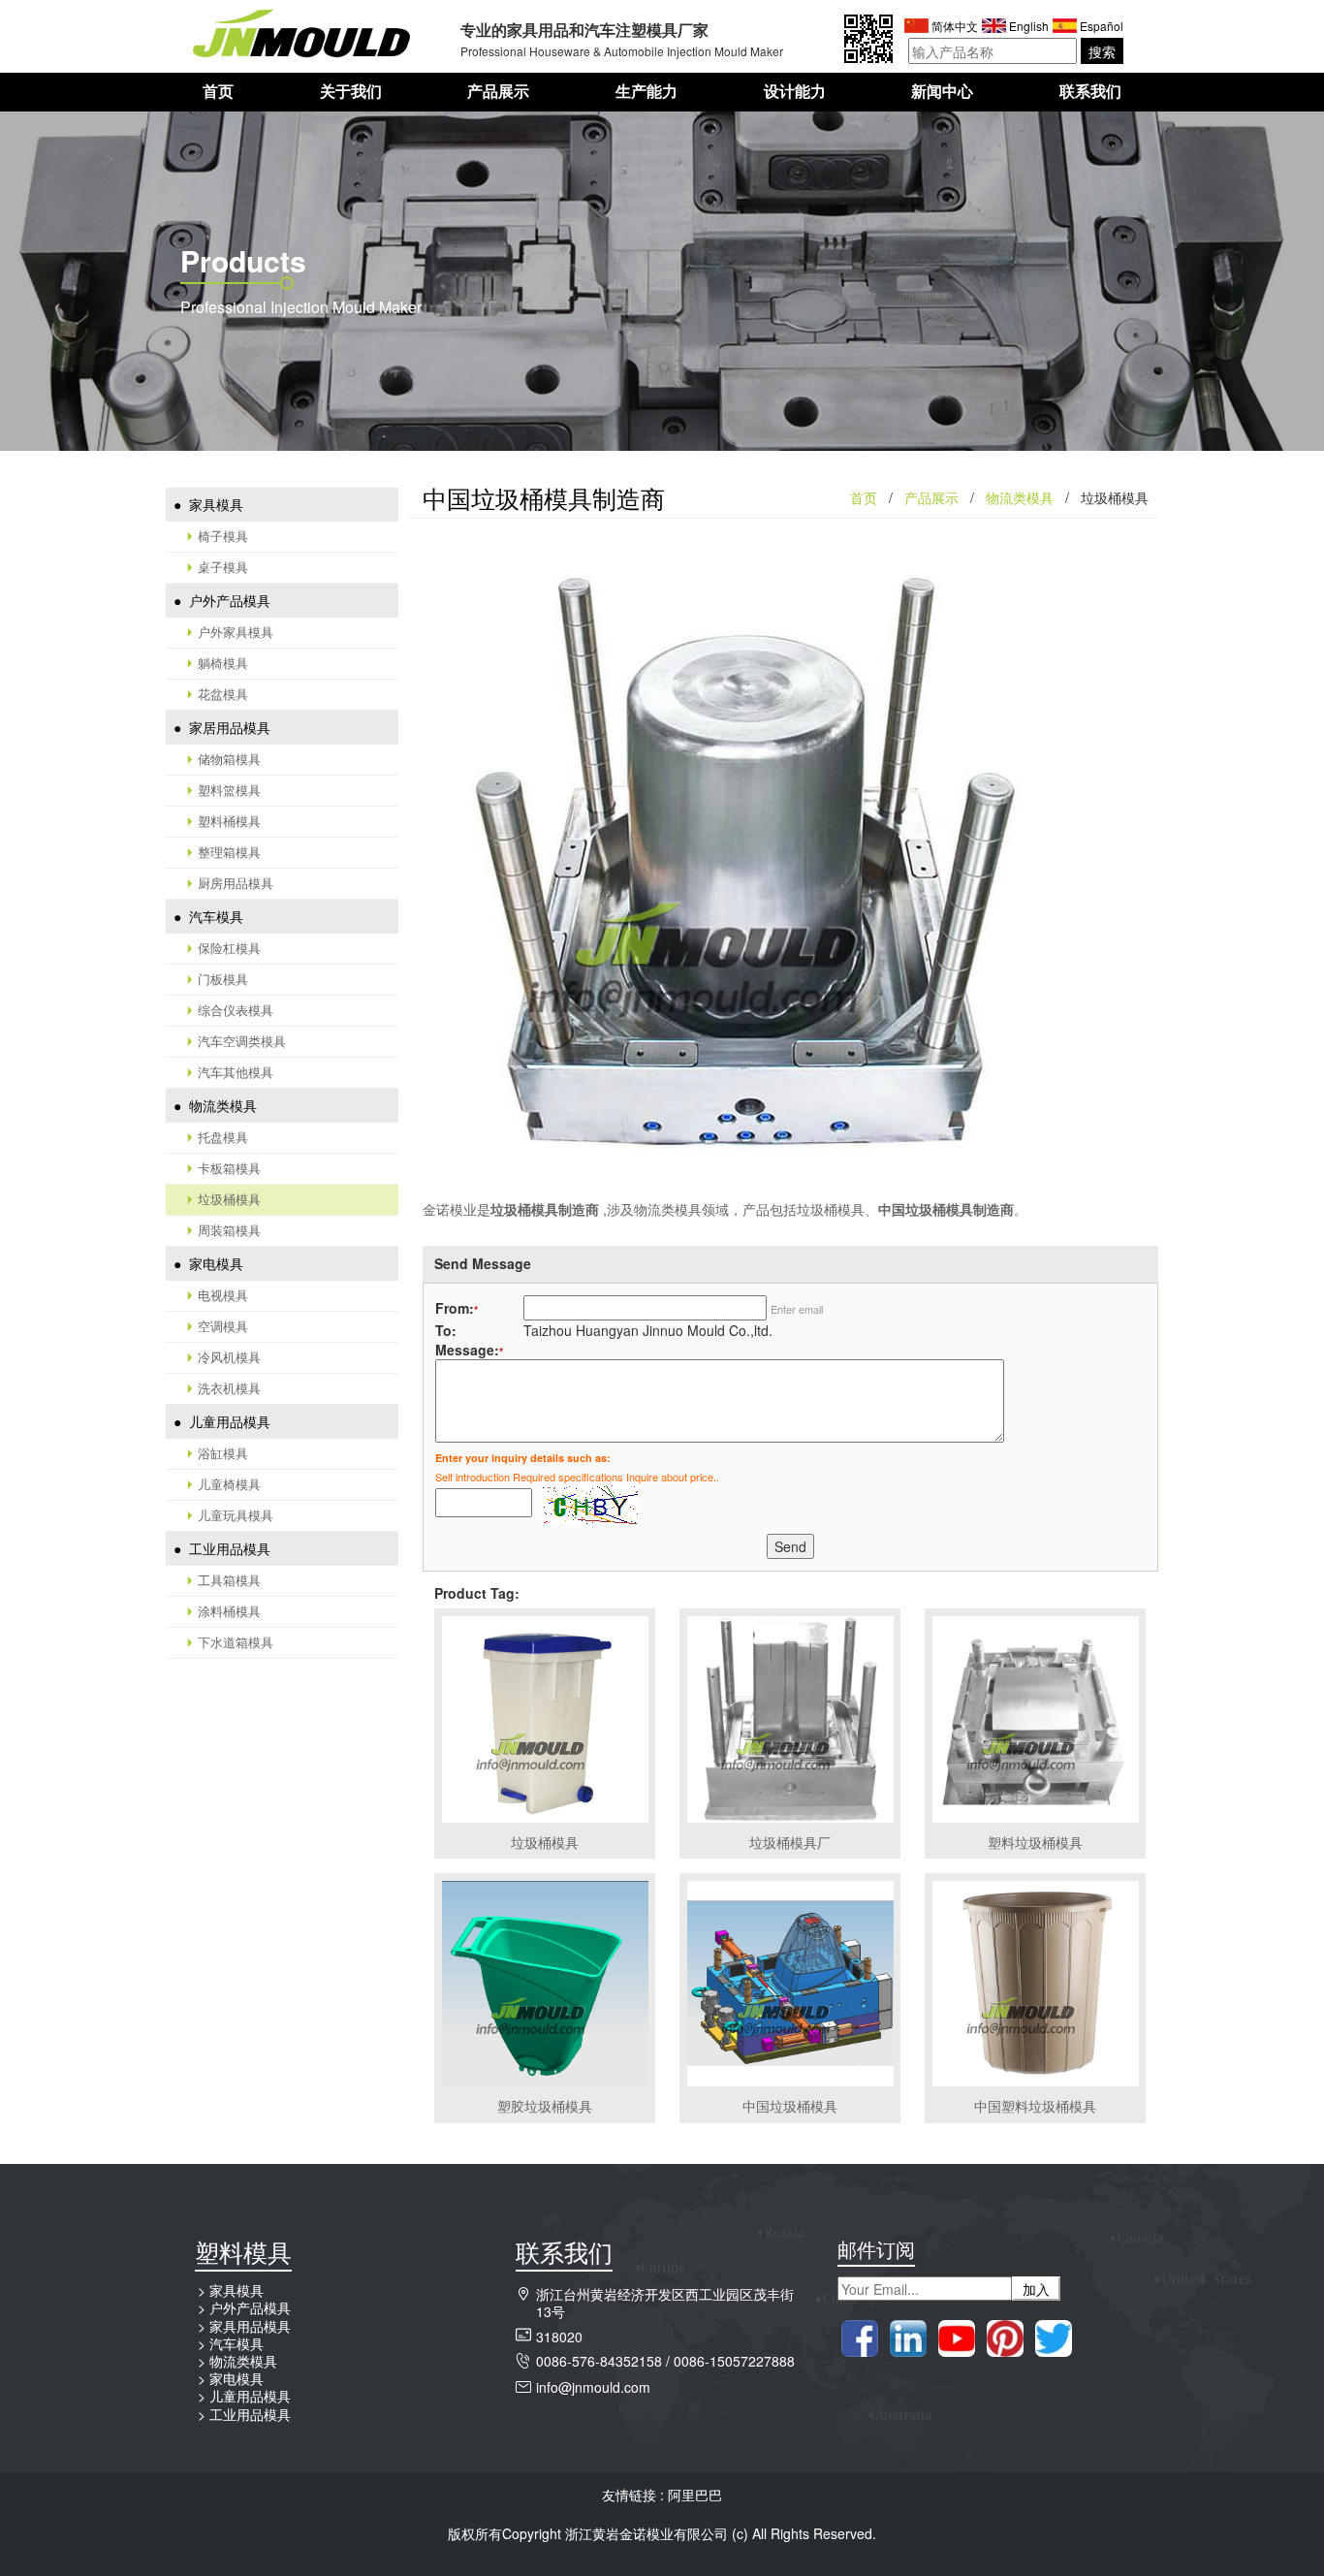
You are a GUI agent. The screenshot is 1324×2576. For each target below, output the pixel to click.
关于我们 (351, 92)
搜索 (1102, 51)
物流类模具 (221, 1105)
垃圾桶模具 (229, 1199)
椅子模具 (223, 536)
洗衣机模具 (229, 1388)
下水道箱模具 (236, 1642)
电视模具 (223, 1295)
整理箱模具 (229, 852)
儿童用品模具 (228, 1421)
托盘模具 (223, 1137)
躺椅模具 (223, 663)
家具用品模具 (250, 2326)
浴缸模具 (223, 1453)
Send (790, 1546)
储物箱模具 (229, 759)
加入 (1036, 2289)
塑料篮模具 (229, 790)
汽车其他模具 (236, 1072)
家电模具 (214, 1263)
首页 (218, 92)
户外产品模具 (228, 600)
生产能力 (646, 92)
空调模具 (223, 1326)
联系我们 (1090, 92)
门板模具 (223, 979)
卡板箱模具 (229, 1168)
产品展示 (498, 92)
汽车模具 (214, 916)
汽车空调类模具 (242, 1041)
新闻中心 (942, 92)
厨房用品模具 (236, 883)
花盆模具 (223, 694)
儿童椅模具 (229, 1484)
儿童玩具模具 (236, 1515)
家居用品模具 (228, 727)
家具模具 (214, 504)
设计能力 (795, 92)
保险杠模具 (229, 948)
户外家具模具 (236, 632)
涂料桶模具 (229, 1611)
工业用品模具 (228, 1548)
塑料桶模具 (229, 821)
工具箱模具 (229, 1580)
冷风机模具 (229, 1357)
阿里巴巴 (695, 2495)
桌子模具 (223, 567)
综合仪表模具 (236, 1010)
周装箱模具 (229, 1230)
